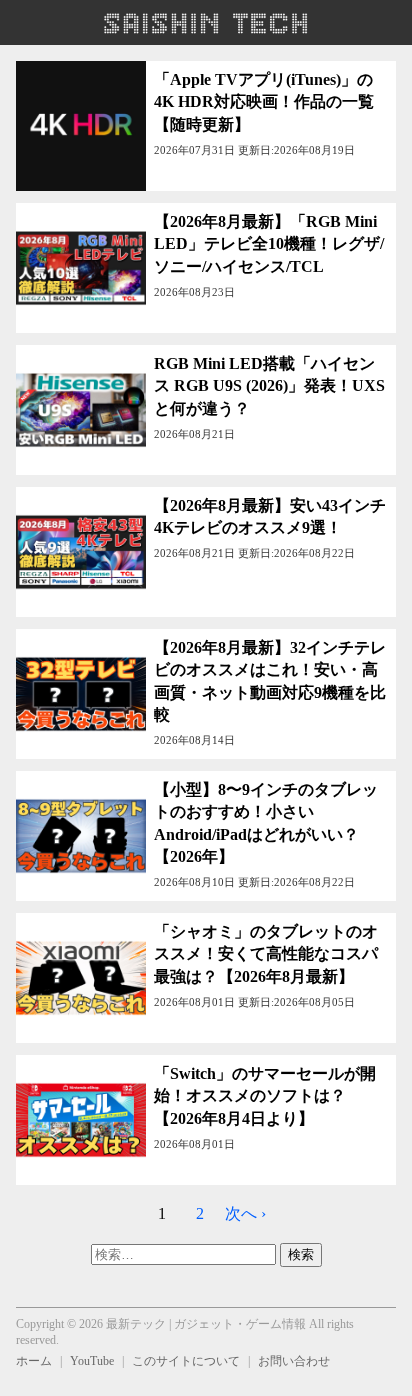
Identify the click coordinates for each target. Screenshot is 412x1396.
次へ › (245, 1213)
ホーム (34, 1361)
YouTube (92, 1361)
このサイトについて (186, 1361)
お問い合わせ (294, 1361)
